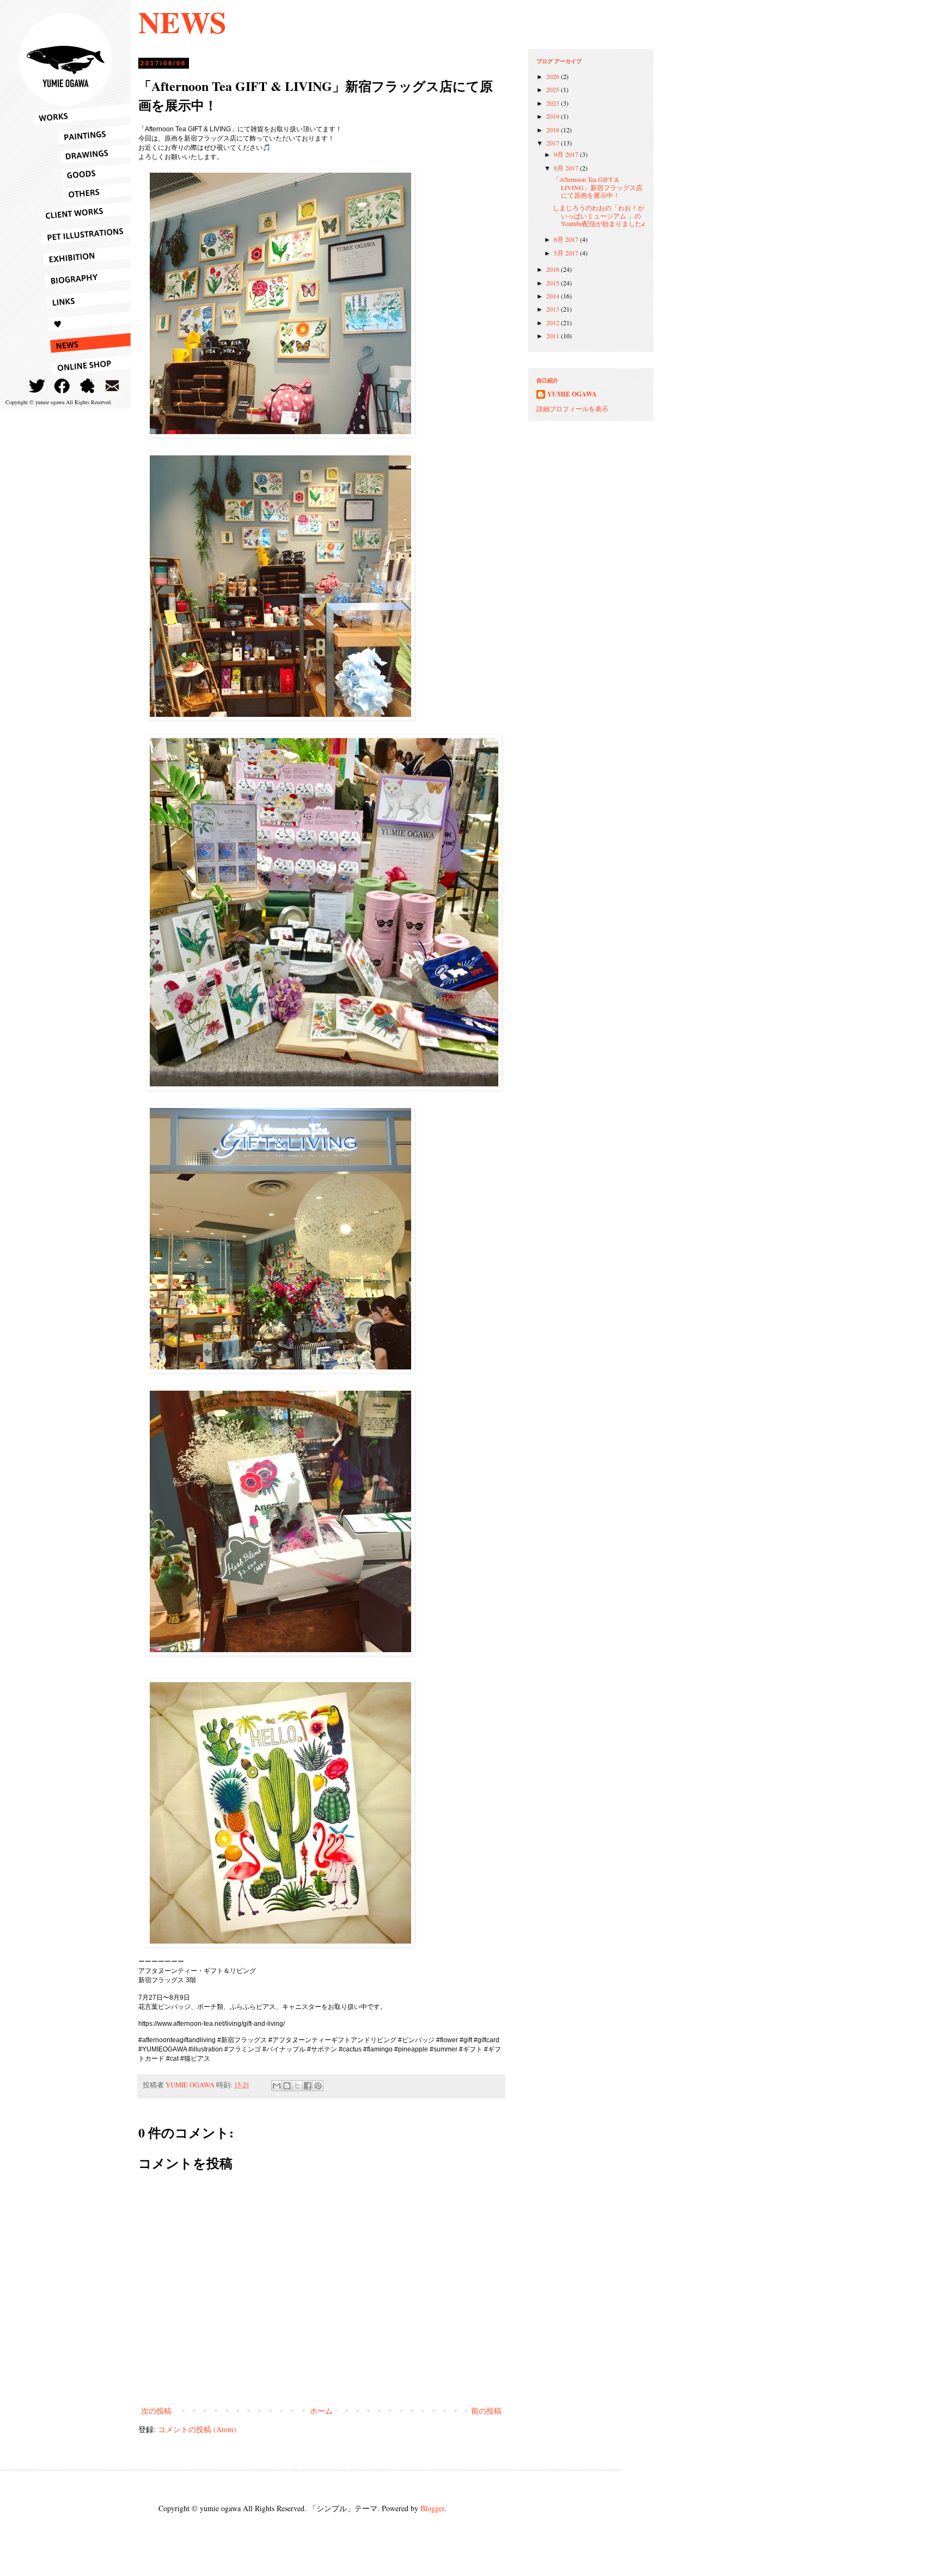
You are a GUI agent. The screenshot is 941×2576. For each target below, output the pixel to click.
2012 (554, 322)
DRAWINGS (82, 154)
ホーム (321, 2411)
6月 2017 (567, 239)
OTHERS (82, 192)
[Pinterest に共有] (318, 2086)
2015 (554, 283)
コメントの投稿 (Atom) (197, 2429)
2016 (554, 269)
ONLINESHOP (82, 365)
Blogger (432, 2508)
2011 (554, 336)
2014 (554, 296)
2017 (554, 143)
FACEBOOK (62, 386)
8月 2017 (567, 168)
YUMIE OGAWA (572, 394)
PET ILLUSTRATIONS (82, 234)
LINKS (82, 300)
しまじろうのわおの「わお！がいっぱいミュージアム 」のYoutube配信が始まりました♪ (599, 215)
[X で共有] (297, 2086)
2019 (554, 116)
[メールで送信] (277, 2086)
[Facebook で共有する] (308, 2086)
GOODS (82, 173)
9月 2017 (567, 154)
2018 (554, 130)
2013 (554, 309)
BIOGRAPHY (82, 278)
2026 (554, 76)
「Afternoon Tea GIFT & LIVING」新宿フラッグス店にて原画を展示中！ (598, 187)
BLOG (87, 386)
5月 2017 (567, 253)
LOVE (82, 321)
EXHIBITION (82, 256)
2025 (554, 89)
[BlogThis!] (287, 2086)
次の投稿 (156, 2411)
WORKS (82, 114)
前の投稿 (486, 2411)
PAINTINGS (82, 135)
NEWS (182, 22)
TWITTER (37, 386)
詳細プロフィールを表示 (572, 409)
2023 (554, 103)
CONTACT (112, 386)
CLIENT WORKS (82, 212)
